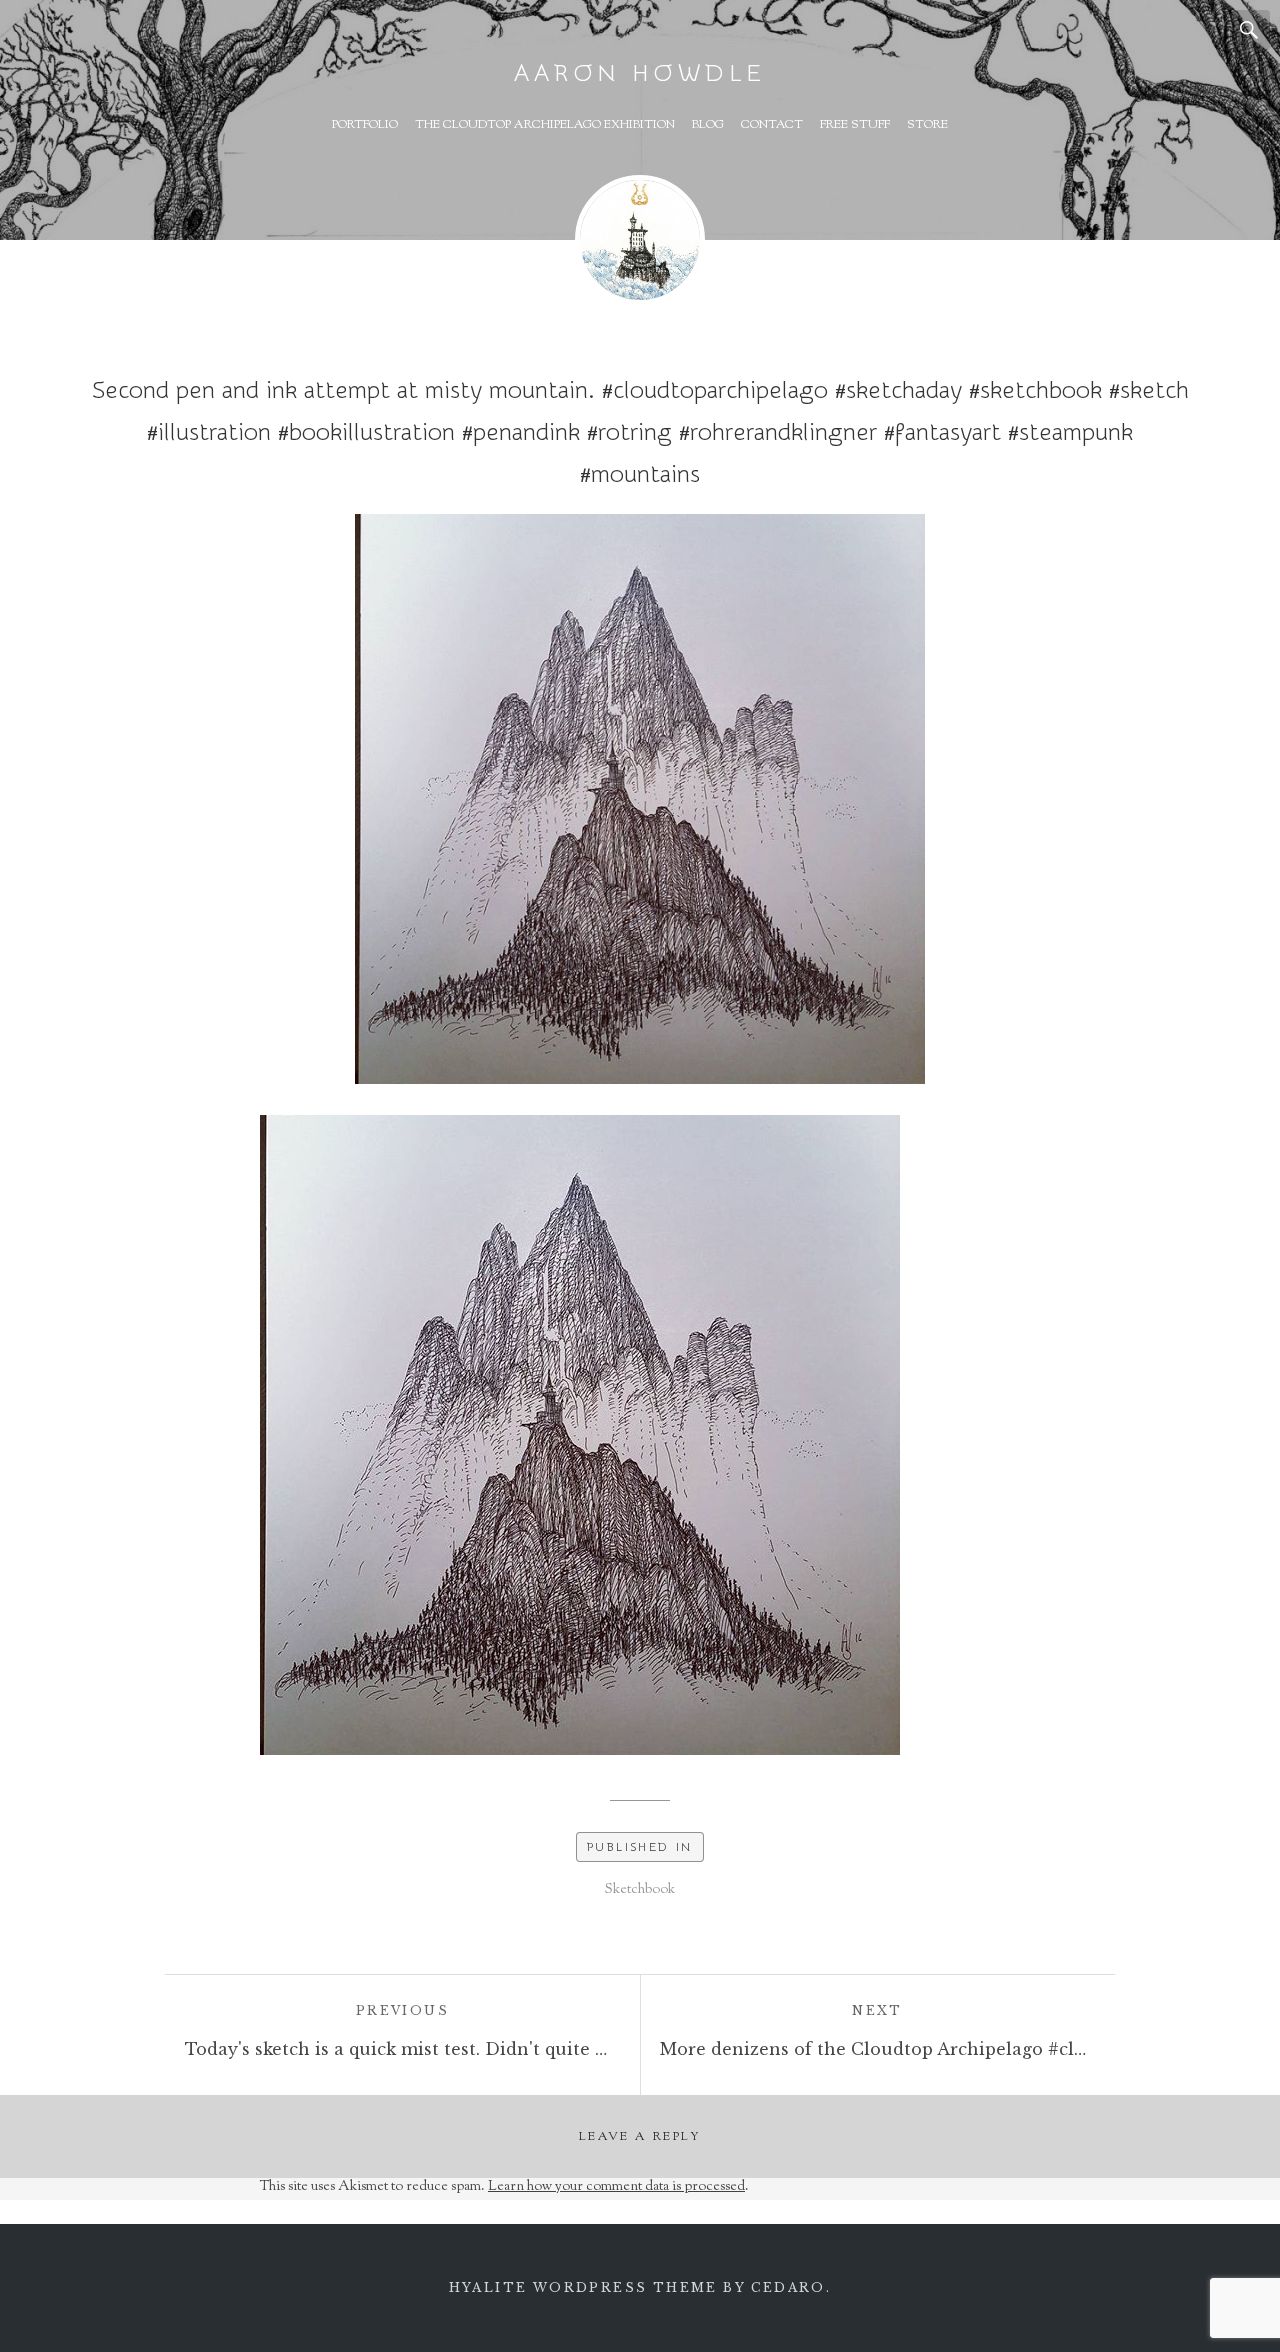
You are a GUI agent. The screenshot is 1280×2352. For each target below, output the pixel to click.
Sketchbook (640, 1890)
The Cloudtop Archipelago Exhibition (545, 125)
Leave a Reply (640, 2137)
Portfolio (365, 125)
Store (927, 125)
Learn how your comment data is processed (616, 2187)
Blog (708, 125)
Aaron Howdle (640, 73)
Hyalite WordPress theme (583, 2287)
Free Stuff (855, 125)
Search (1250, 30)
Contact (772, 125)
